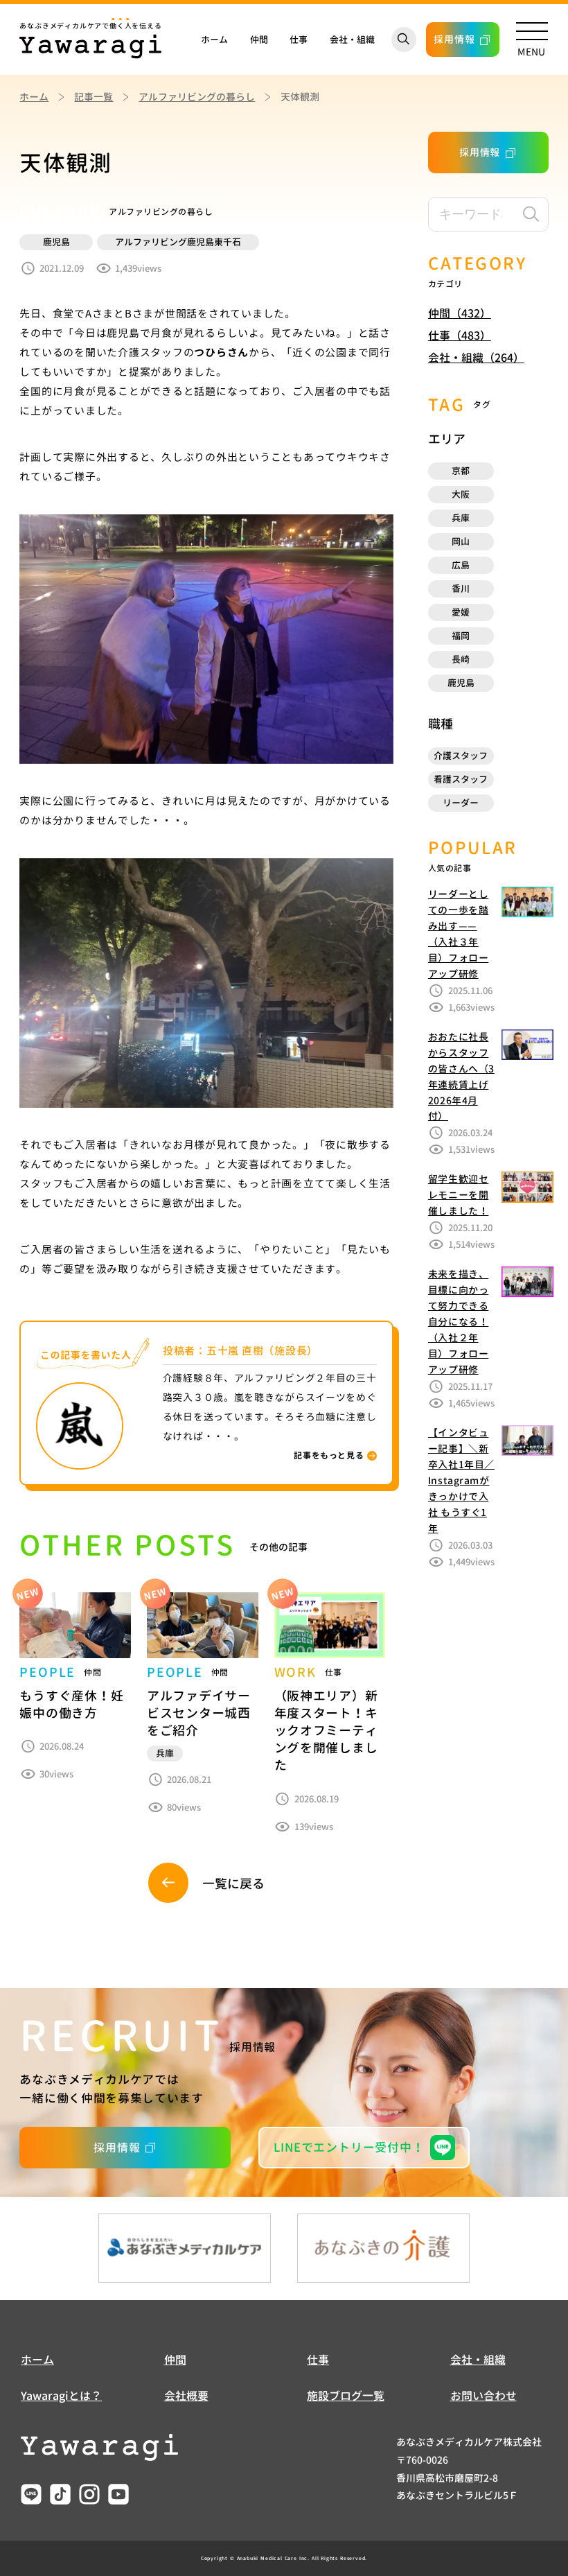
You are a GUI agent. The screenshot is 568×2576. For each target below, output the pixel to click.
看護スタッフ (461, 779)
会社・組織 (352, 40)
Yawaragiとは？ (61, 2396)
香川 (461, 589)
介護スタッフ (461, 756)
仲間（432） (460, 313)
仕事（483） (460, 336)
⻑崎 (461, 659)
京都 (461, 471)
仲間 (259, 40)
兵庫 (461, 518)
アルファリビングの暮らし (197, 97)
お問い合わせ (483, 2396)
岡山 (461, 541)
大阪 (461, 494)
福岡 (461, 636)
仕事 (299, 40)
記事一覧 (94, 97)
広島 (461, 565)
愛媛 (461, 612)
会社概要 (186, 2396)
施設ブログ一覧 (346, 2396)
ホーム (214, 40)
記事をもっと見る (329, 1455)
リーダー (461, 803)
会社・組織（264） (476, 358)
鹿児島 (461, 683)
